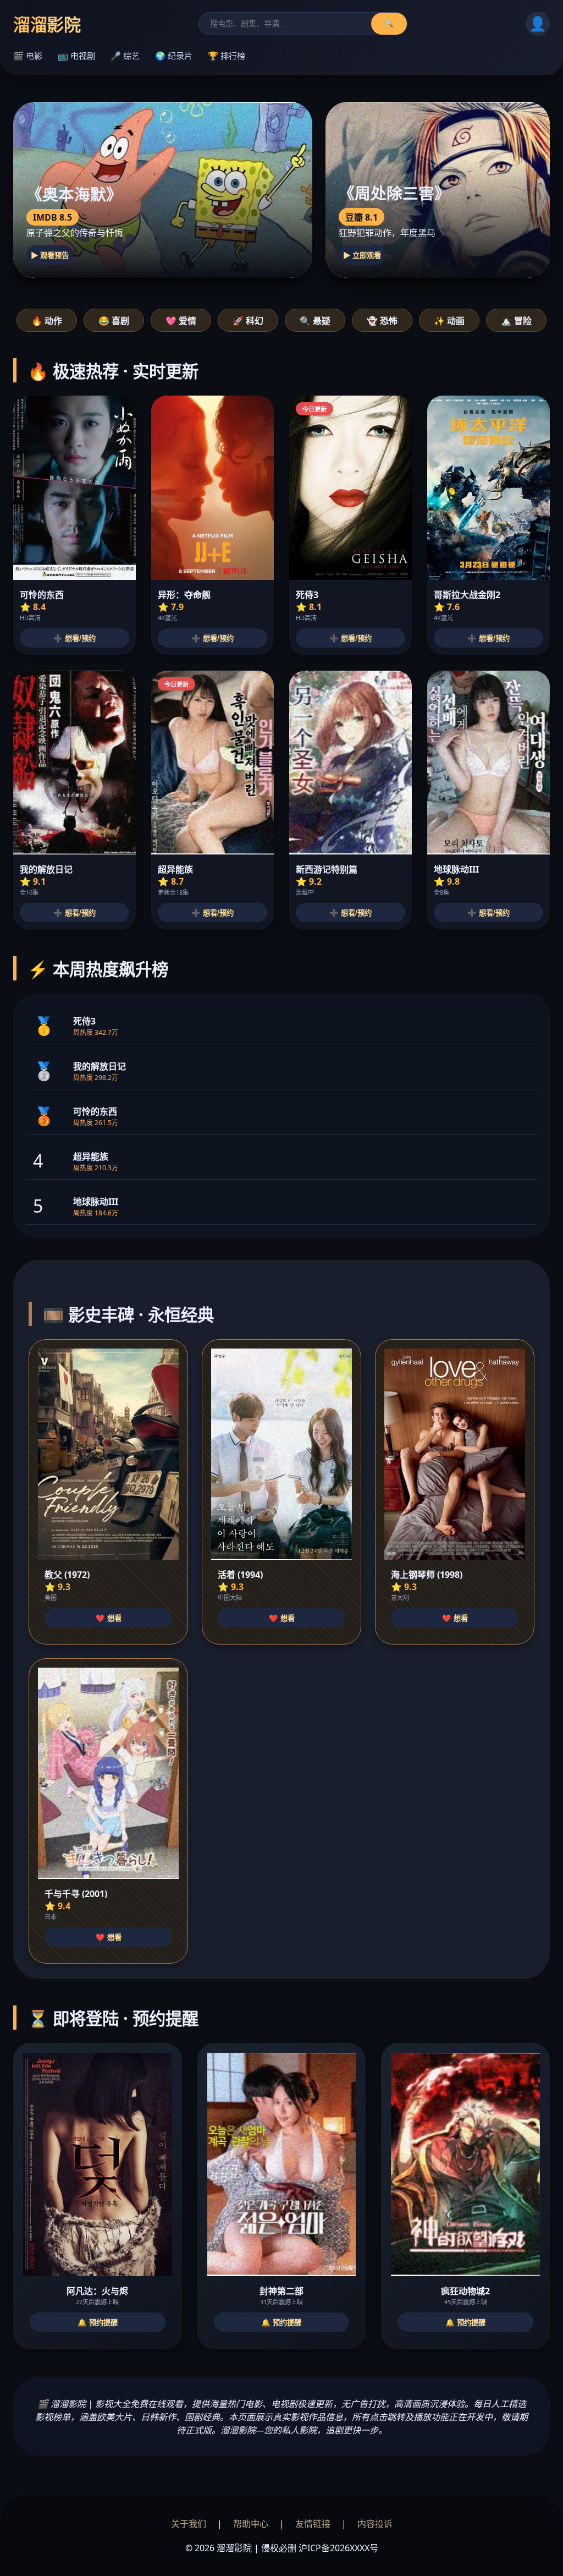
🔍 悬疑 (315, 321)
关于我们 (189, 2524)
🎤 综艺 (125, 56)
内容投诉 (375, 2524)
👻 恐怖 (382, 321)
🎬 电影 (28, 56)
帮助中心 (251, 2524)
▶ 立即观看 (362, 256)
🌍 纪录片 (174, 56)
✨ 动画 (449, 321)
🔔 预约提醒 (98, 2323)
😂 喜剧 (114, 321)
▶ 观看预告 (50, 256)
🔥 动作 (47, 321)
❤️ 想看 (109, 1618)
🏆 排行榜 (227, 56)
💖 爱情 (181, 321)
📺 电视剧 (76, 56)
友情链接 (313, 2524)
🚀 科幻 (248, 321)
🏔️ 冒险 (516, 321)
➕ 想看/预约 (74, 638)
